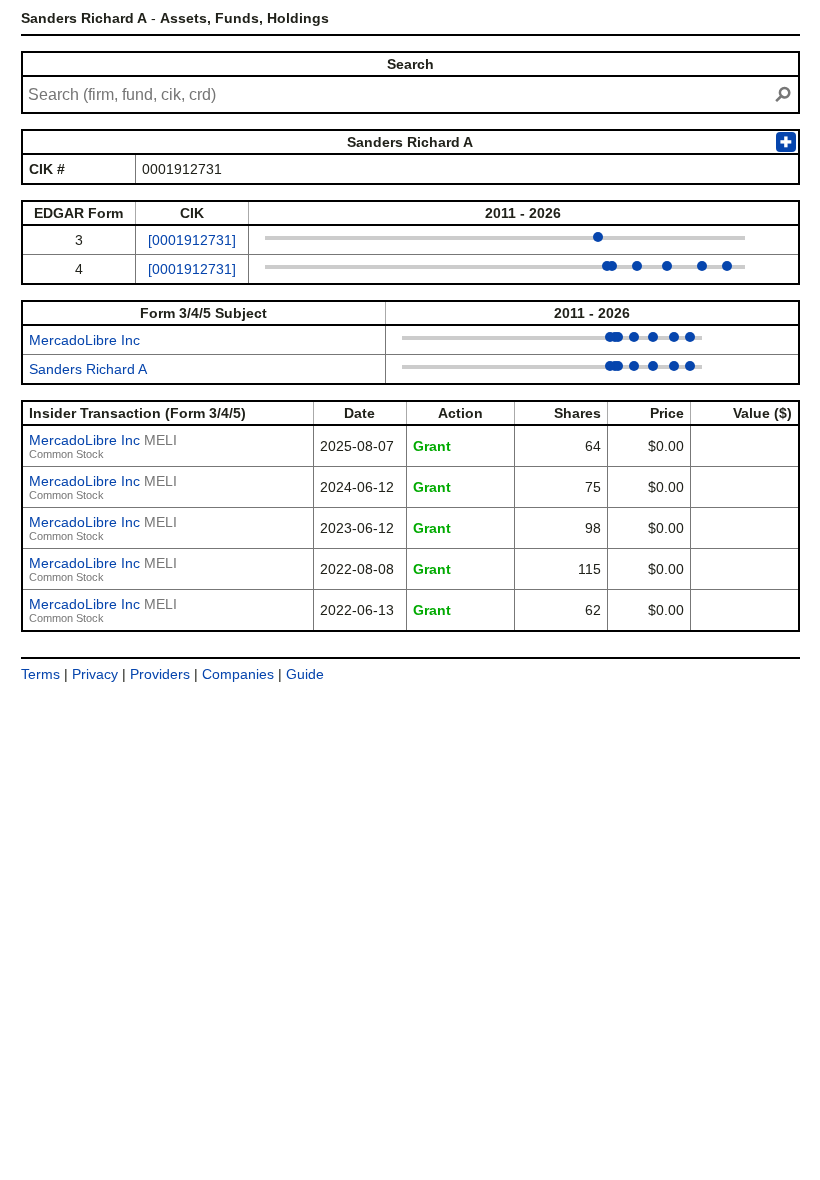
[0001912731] (192, 240)
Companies (238, 674)
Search (410, 64)
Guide (305, 674)
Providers (160, 674)
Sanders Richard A (88, 369)
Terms (40, 674)
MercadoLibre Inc (84, 340)
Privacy (95, 674)
